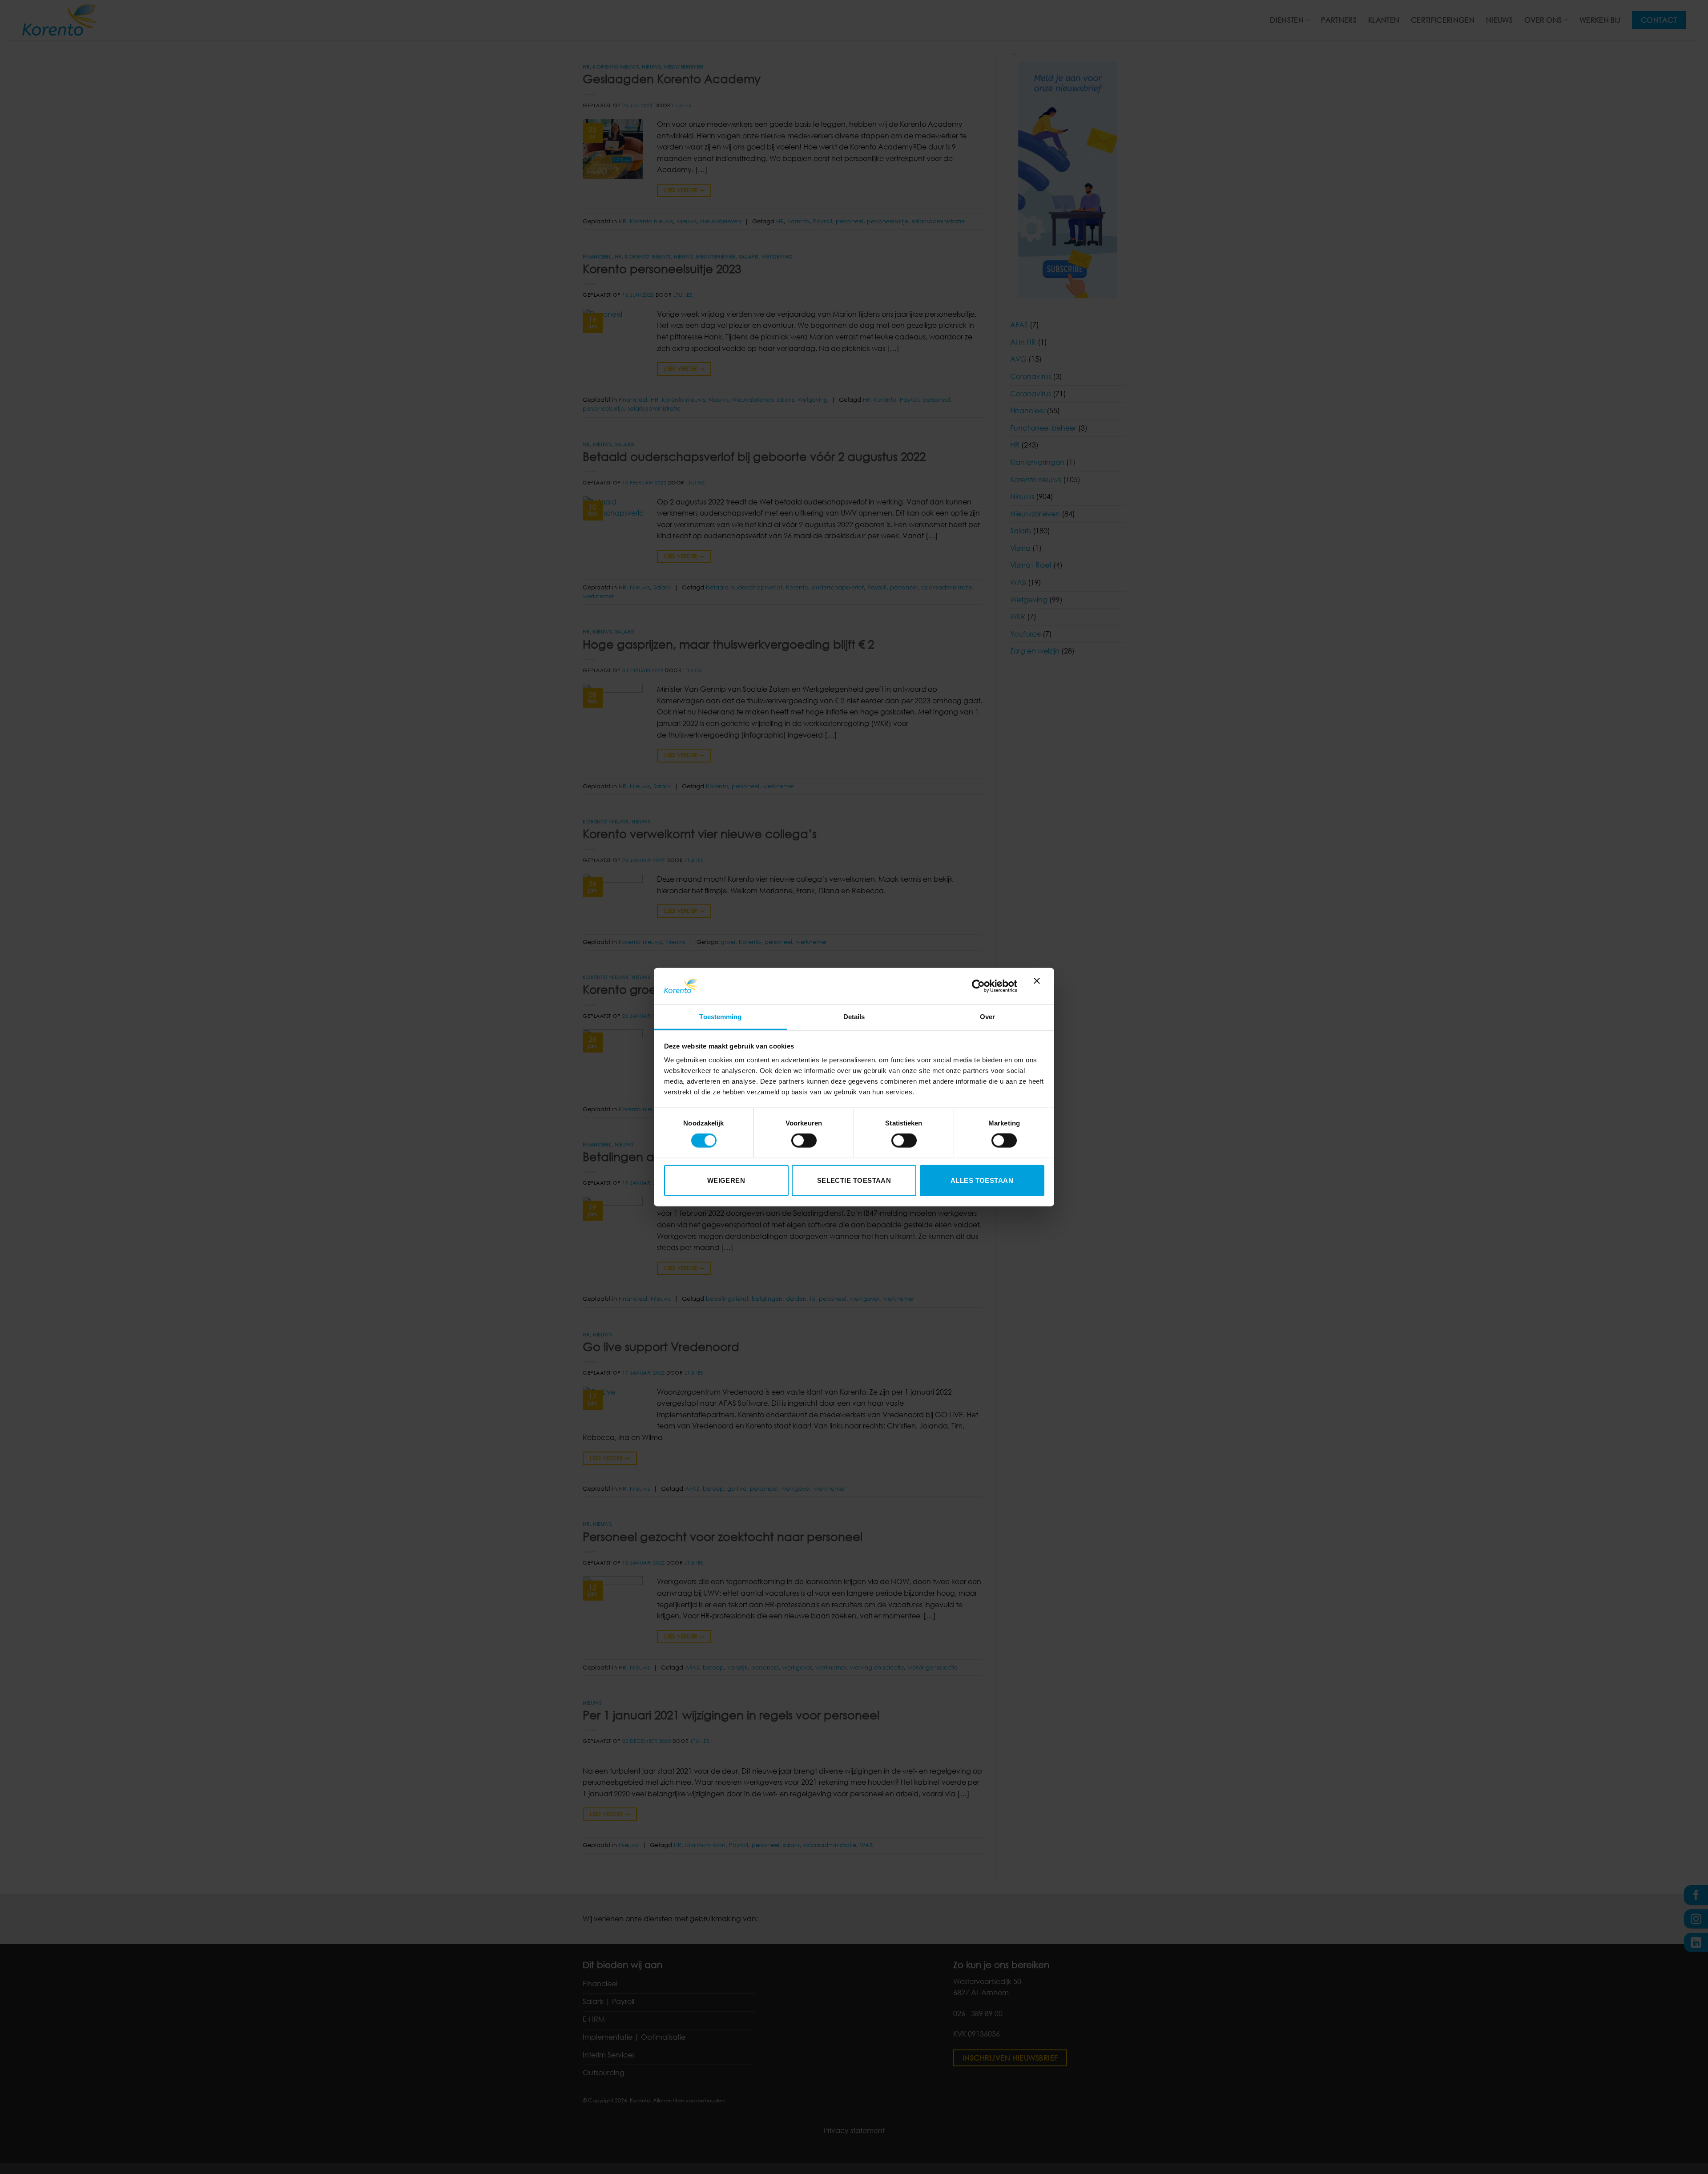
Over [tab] (987, 1017)
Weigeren (726, 1180)
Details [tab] (854, 1017)
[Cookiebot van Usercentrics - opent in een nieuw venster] (978, 986)
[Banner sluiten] (1039, 986)
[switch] (804, 1141)
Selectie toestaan (854, 1180)
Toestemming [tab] (720, 1017)
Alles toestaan (982, 1180)
